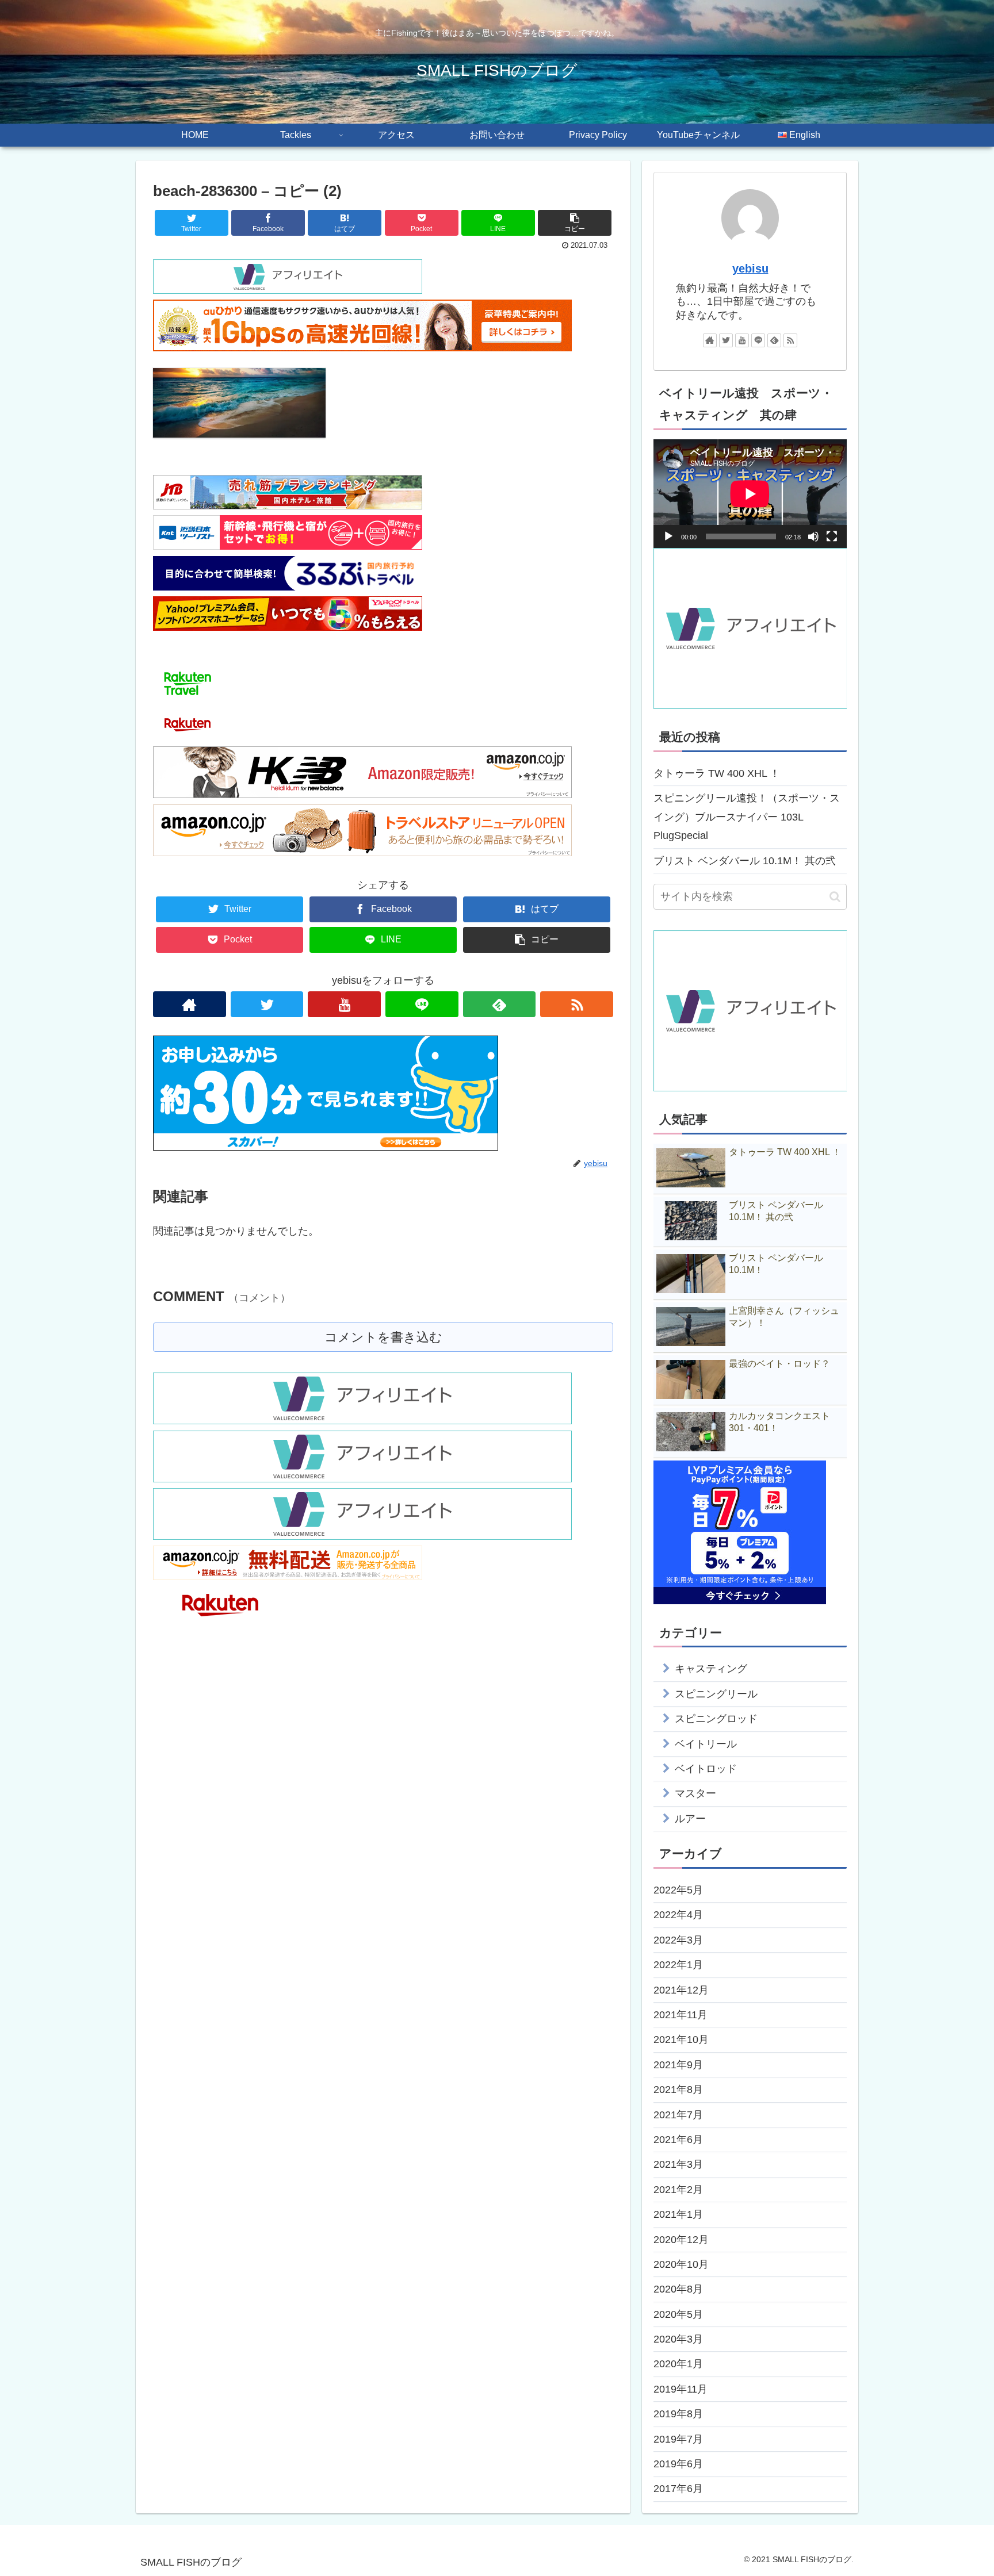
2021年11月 (680, 2015)
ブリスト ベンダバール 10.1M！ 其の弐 (745, 861)
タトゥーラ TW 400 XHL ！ (717, 773)
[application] (750, 494)
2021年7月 (678, 2115)
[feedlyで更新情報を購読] (500, 1004)
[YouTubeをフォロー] (344, 1004)
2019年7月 (678, 2439)
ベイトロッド (706, 1769)
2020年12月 (681, 2240)
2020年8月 (678, 2289)
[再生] (668, 536)
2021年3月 (678, 2164)
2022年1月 (678, 1965)
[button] (835, 897)
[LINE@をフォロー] (422, 1004)
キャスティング (711, 1669)
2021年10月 (681, 2040)
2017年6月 (678, 2489)
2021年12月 (681, 1990)
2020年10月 (681, 2264)
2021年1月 (678, 2214)
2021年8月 (678, 2090)
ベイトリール (706, 1744)
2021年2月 (678, 2190)
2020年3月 (678, 2339)
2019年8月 (678, 2414)
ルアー (690, 1819)
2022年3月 (678, 1940)
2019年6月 (678, 2464)
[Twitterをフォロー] (267, 1004)
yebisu (750, 269)
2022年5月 (678, 1890)
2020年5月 (678, 2314)
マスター (695, 1793)
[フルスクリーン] (832, 536)
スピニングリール (716, 1694)
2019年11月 (680, 2389)
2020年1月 (678, 2364)
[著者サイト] (190, 1004)
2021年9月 (678, 2065)
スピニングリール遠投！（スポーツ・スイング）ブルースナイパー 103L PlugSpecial (747, 817)
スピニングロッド (716, 1719)
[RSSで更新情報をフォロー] (577, 1004)
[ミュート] (813, 536)
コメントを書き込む (383, 1337)
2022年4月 (678, 1915)
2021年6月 (678, 2140)
